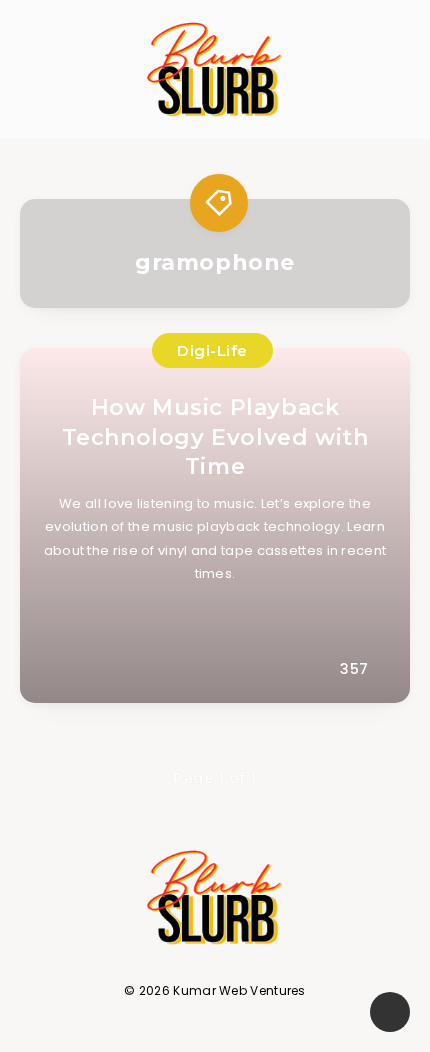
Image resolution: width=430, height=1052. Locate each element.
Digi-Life (212, 350)
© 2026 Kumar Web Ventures (215, 990)
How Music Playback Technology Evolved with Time (215, 437)
